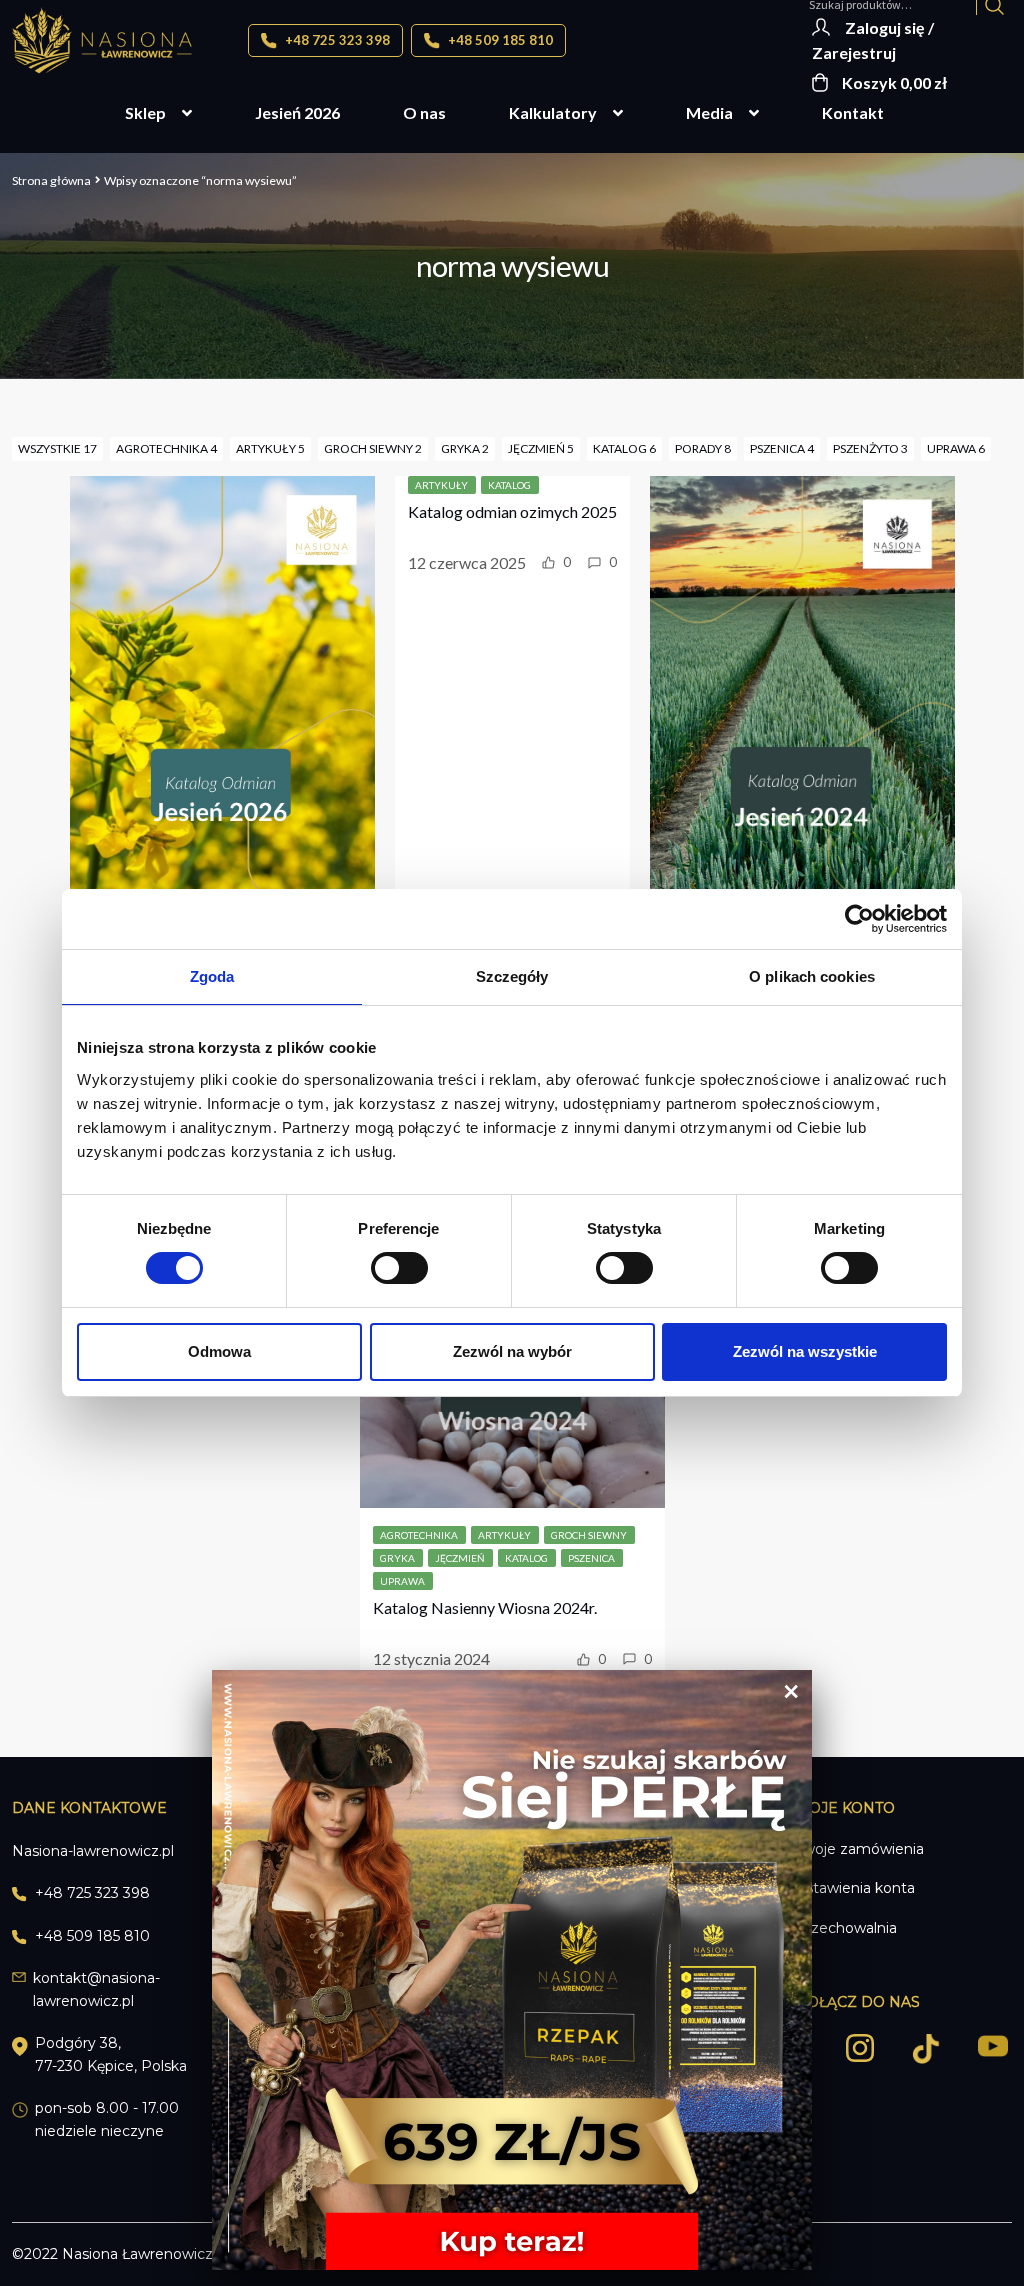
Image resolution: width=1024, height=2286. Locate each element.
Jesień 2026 (297, 112)
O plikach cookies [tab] (812, 976)
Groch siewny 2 (373, 448)
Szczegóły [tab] (512, 976)
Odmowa (219, 1351)
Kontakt (853, 112)
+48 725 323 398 (336, 40)
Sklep (145, 112)
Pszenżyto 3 (870, 448)
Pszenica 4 (782, 448)
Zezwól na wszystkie (805, 1351)
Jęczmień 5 (541, 448)
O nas (424, 112)
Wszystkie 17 (57, 448)
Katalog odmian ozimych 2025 (512, 511)
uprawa (402, 1581)
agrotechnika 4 (166, 448)
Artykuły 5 (270, 448)
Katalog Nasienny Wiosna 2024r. (485, 1607)
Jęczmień (460, 1558)
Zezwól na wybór (512, 1351)
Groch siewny (589, 1535)
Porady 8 (703, 448)
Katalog (509, 485)
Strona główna (51, 180)
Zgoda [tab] (212, 976)
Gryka (397, 1558)
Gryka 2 (465, 448)
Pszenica (591, 1558)
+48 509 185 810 (499, 40)
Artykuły (441, 485)
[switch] (399, 1268)
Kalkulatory (553, 112)
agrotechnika (419, 1535)
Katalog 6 (624, 448)
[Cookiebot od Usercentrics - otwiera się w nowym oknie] (859, 919)
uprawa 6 (956, 448)
